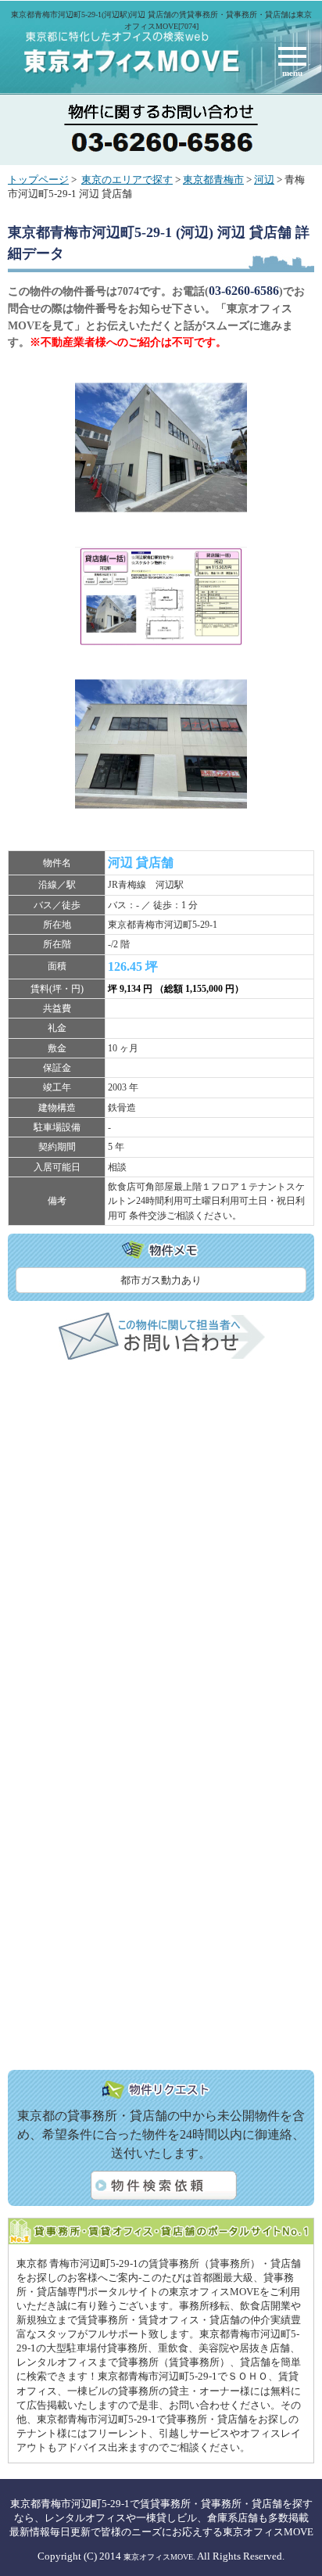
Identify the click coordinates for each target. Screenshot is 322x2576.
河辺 (264, 180)
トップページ (38, 180)
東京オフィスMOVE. (159, 2557)
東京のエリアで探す (127, 180)
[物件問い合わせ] (161, 1356)
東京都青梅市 (213, 180)
